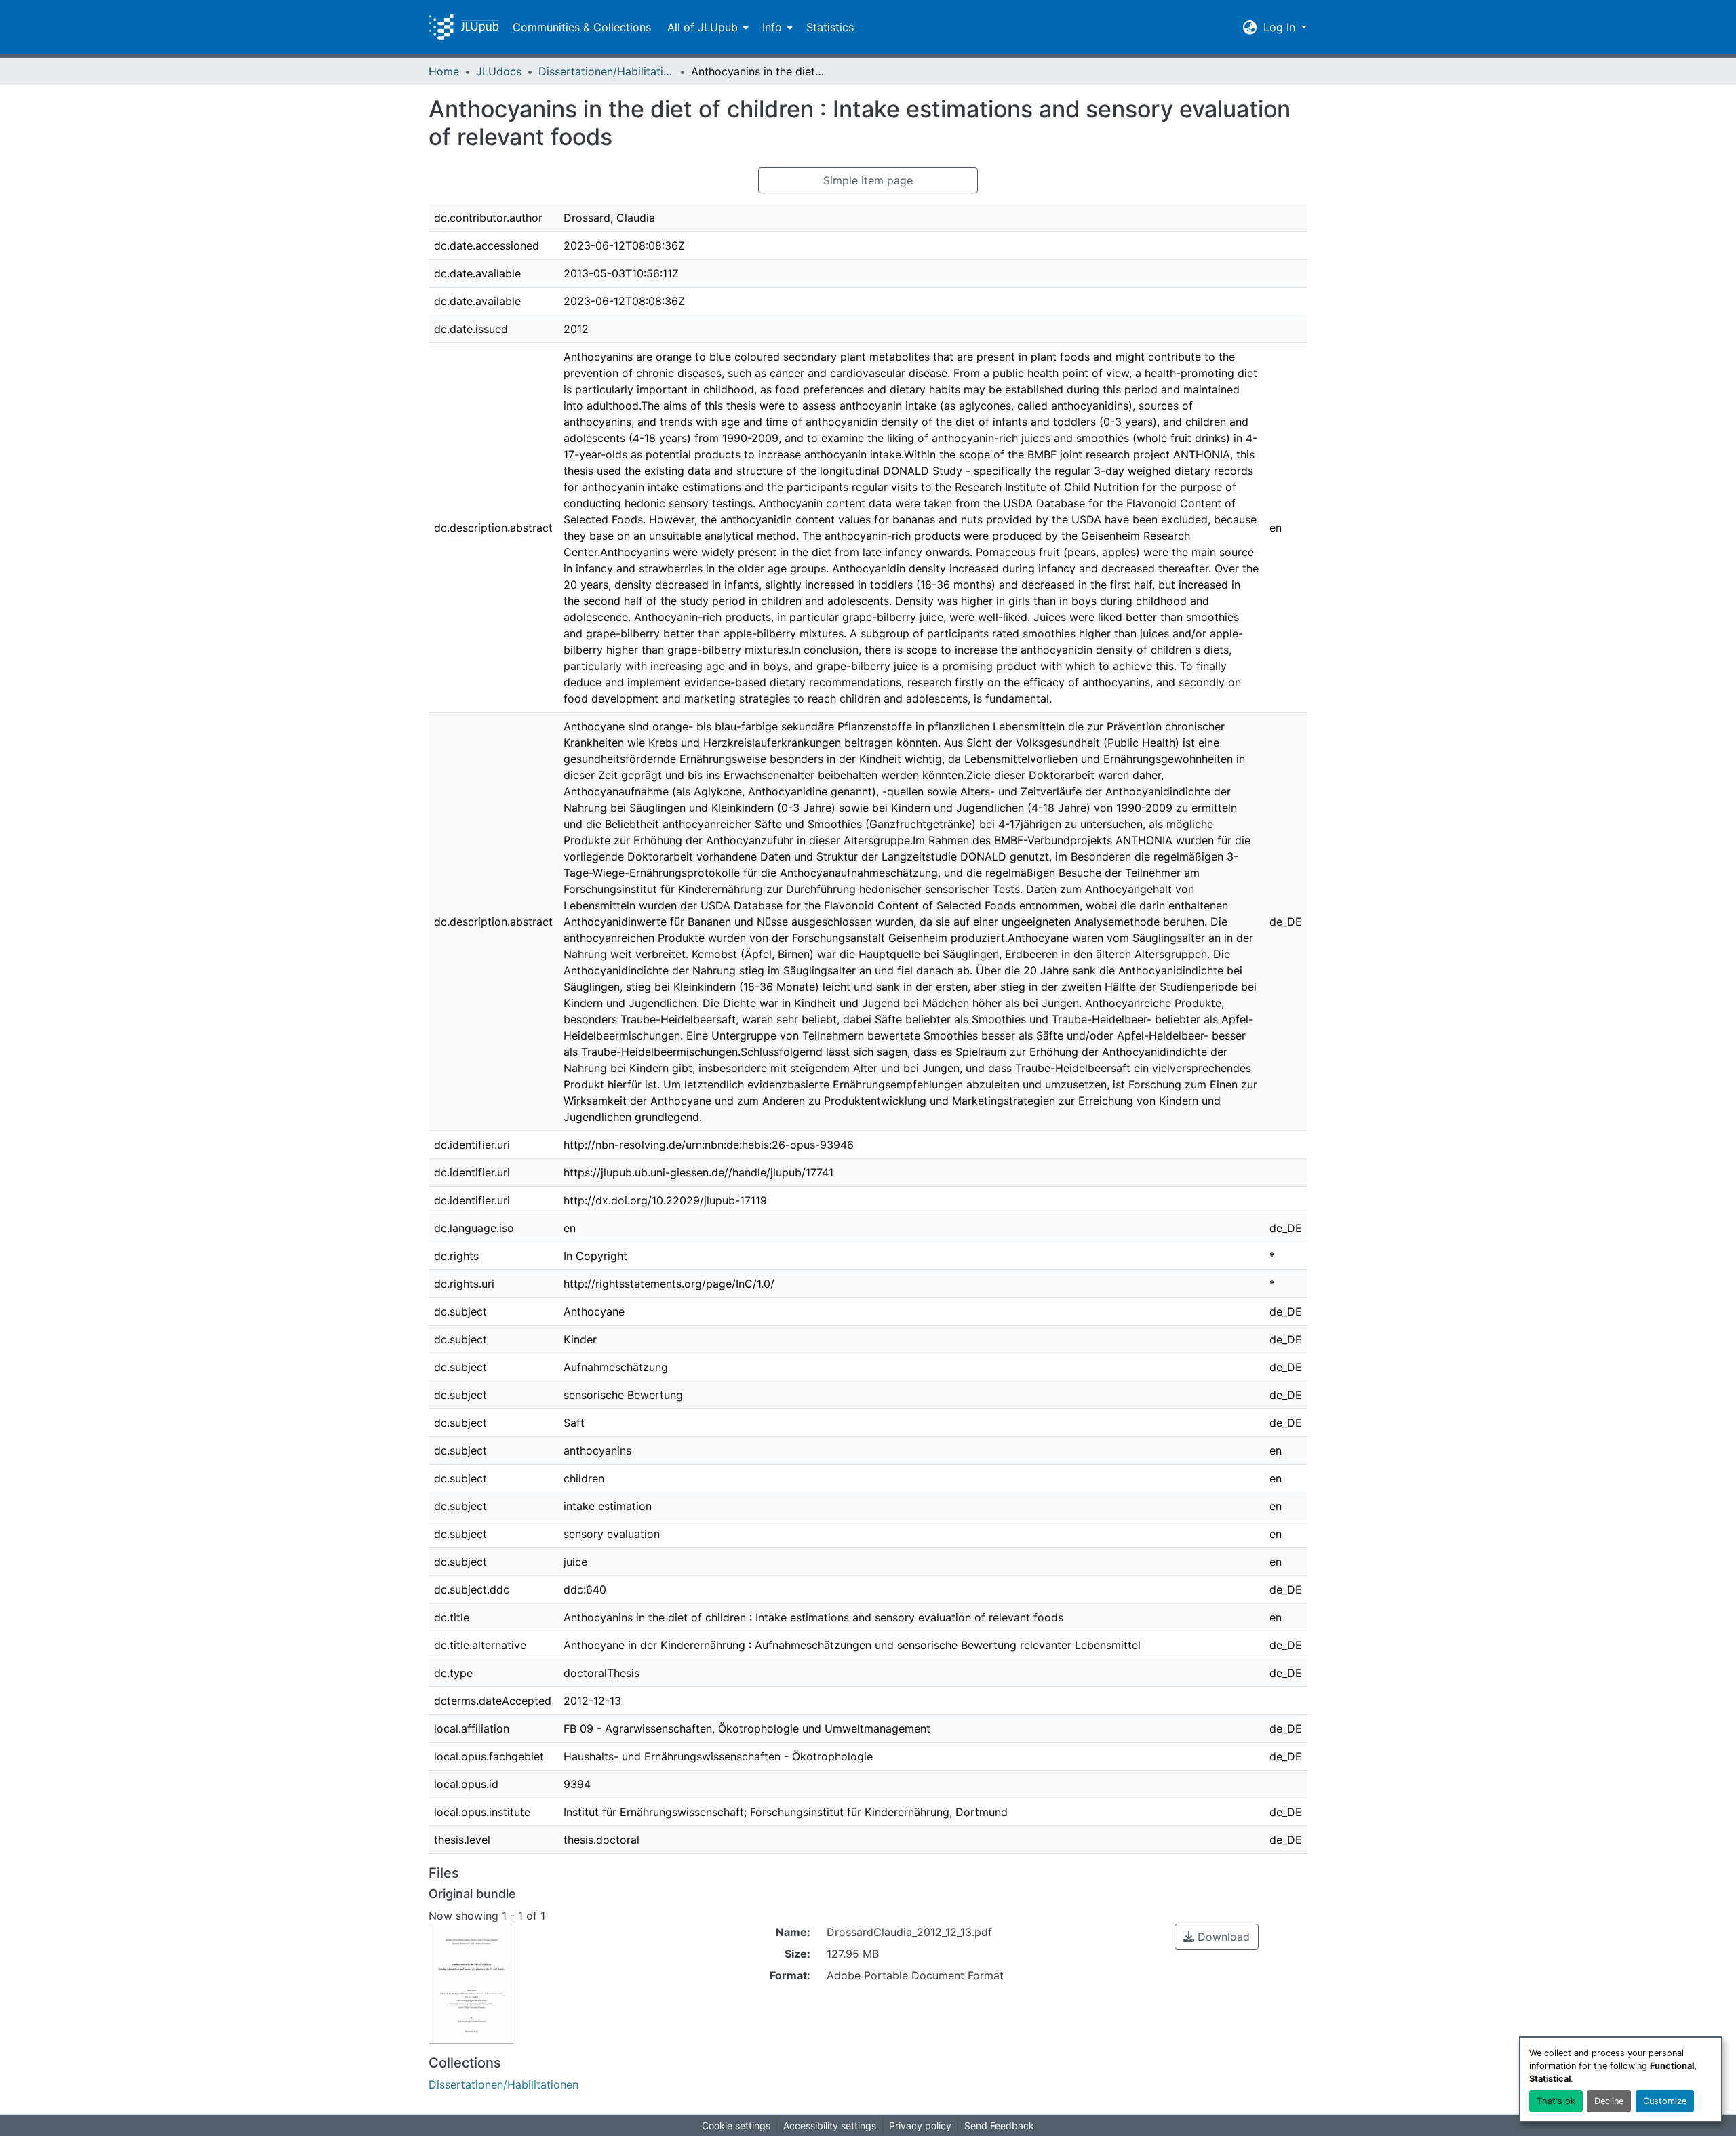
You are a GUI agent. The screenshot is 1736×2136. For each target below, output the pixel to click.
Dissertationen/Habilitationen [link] (606, 71)
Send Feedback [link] (999, 2125)
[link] (1217, 1937)
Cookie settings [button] (736, 2125)
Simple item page (868, 180)
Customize (1665, 2101)
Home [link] (444, 71)
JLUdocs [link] (499, 71)
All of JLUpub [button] (703, 27)
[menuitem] (707, 27)
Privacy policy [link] (920, 2125)
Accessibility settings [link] (830, 2125)
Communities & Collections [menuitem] (582, 27)
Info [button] (772, 27)
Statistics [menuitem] (830, 27)
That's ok (1556, 2101)
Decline (1609, 2101)
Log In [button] (1281, 27)
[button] (464, 27)
